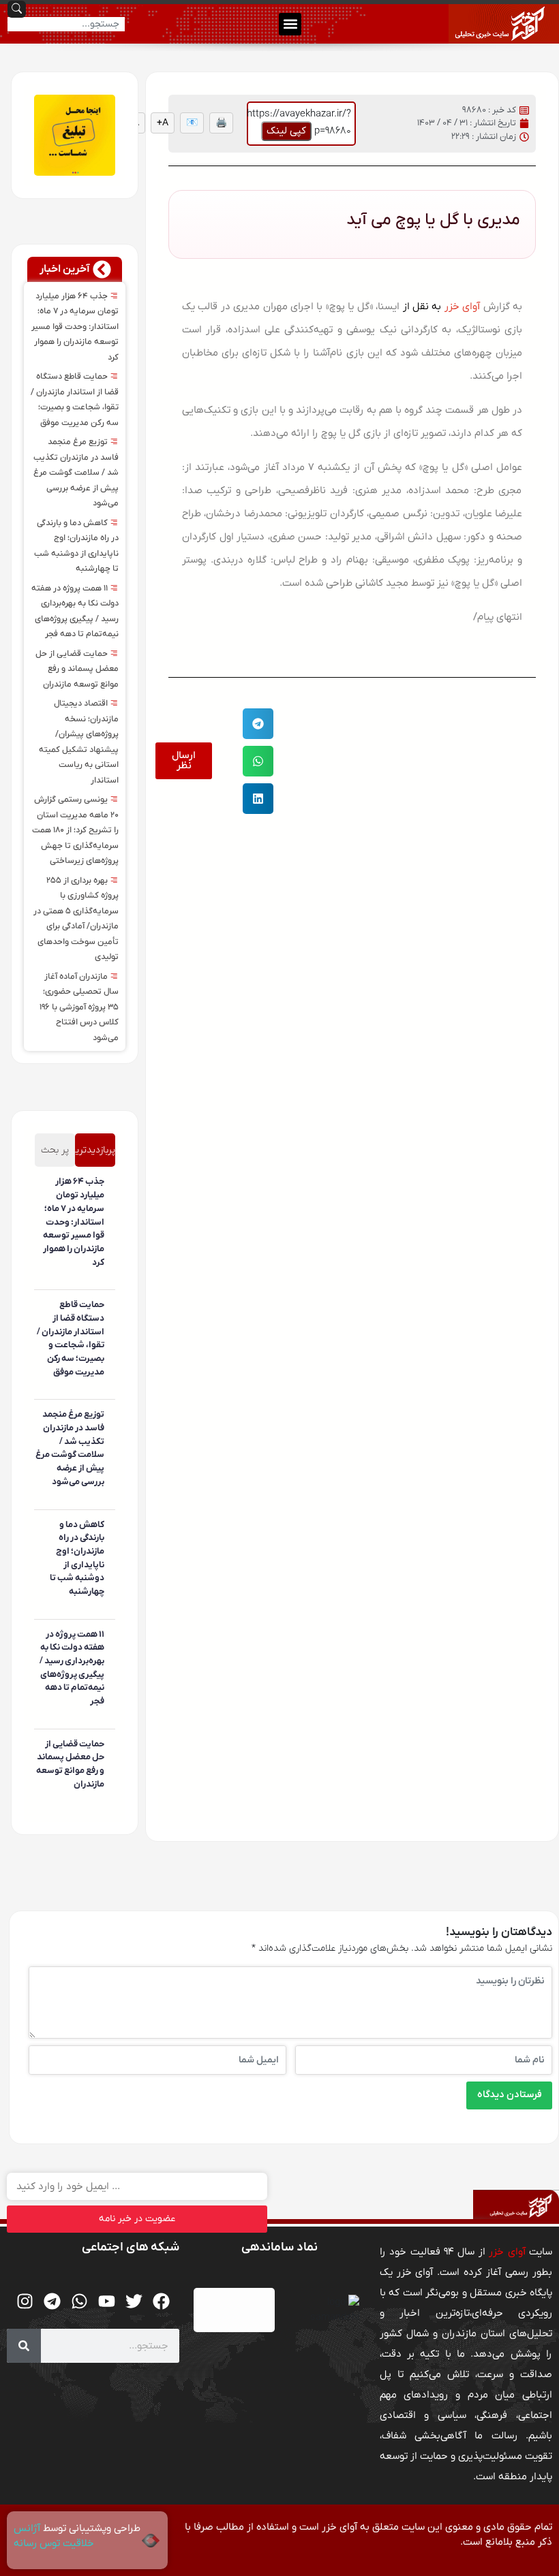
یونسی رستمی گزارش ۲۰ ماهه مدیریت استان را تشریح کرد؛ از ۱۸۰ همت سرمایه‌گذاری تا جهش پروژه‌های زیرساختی (75, 830)
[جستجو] (24, 2346)
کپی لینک (286, 131)
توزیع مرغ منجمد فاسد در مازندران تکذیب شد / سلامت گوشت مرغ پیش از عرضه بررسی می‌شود (76, 473)
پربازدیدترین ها (95, 1155)
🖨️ (221, 123)
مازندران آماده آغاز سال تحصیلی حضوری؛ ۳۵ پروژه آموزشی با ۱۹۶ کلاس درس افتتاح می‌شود (79, 1007)
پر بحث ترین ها (55, 1155)
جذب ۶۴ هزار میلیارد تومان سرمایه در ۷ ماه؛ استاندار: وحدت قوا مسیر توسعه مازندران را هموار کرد (75, 327)
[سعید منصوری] (102, 1283)
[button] (290, 24)
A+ (163, 123)
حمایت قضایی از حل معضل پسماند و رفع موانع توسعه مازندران (77, 669)
